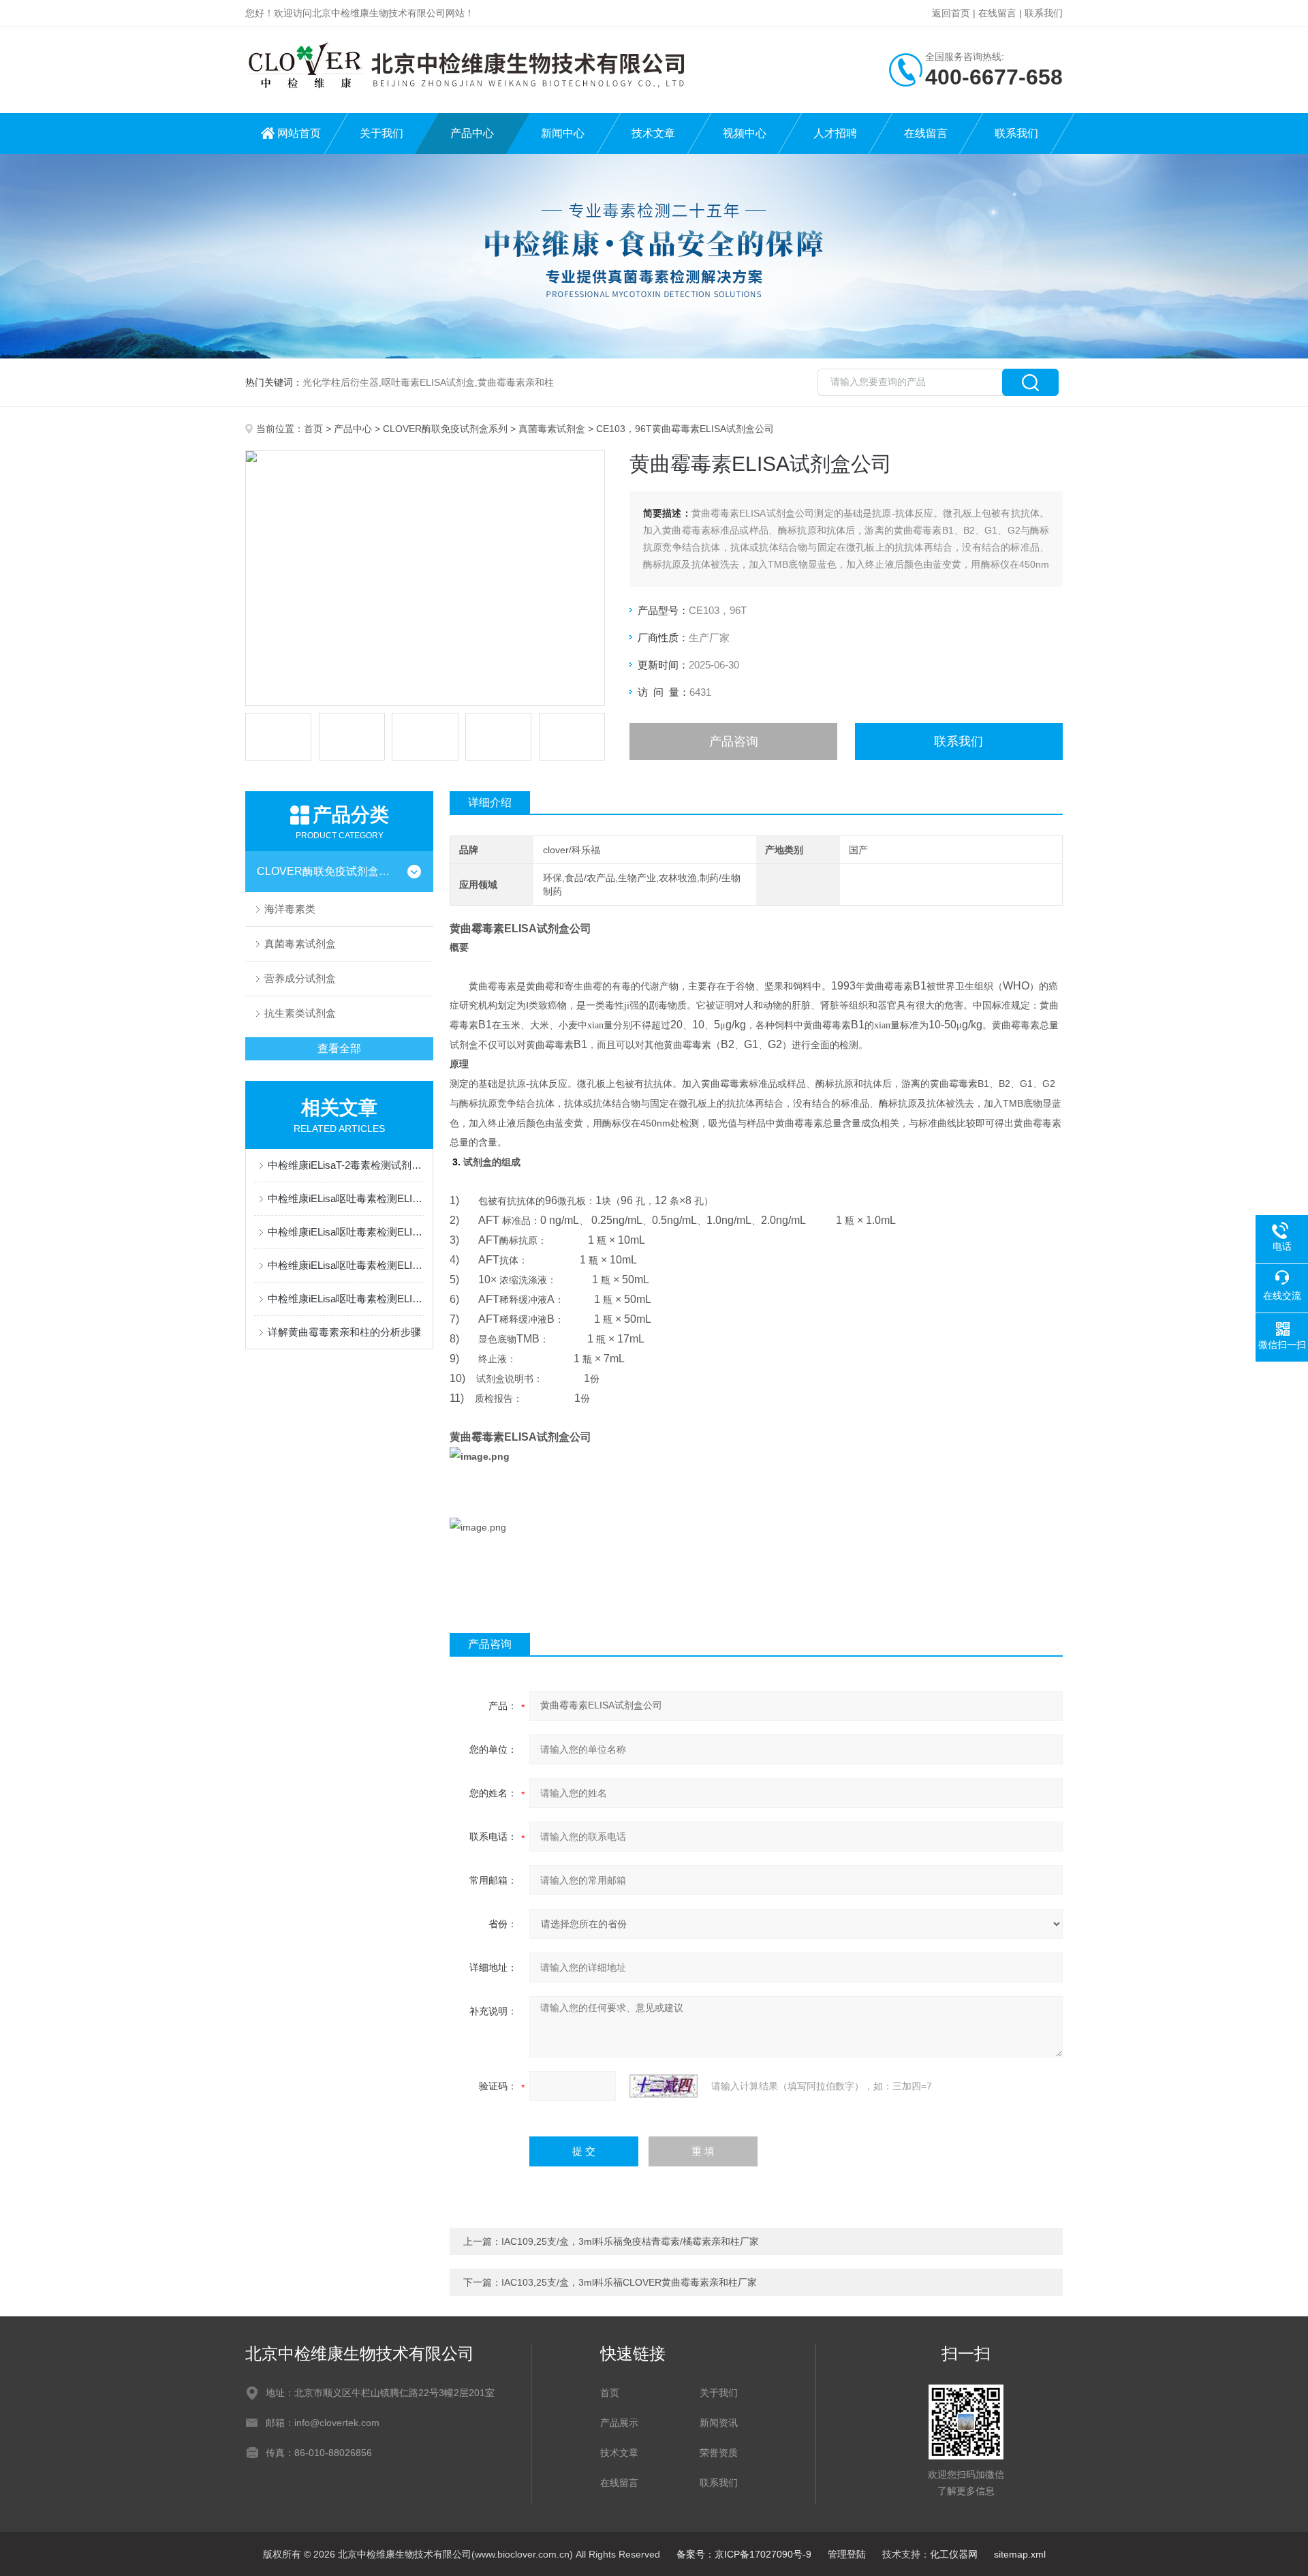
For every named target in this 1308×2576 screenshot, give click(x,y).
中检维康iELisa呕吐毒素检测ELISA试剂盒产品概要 (346, 1198)
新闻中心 (563, 133)
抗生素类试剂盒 (300, 1013)
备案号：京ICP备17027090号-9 (744, 2554)
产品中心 (472, 133)
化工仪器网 (954, 2554)
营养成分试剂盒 (300, 978)
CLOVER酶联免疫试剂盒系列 (445, 429)
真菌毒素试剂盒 (552, 429)
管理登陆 (847, 2554)
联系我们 (1044, 13)
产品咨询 (734, 741)
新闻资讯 (719, 2423)
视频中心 (745, 133)
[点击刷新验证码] (664, 2086)
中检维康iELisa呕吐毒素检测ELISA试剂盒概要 (346, 1299)
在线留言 (997, 13)
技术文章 (653, 133)
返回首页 (951, 13)
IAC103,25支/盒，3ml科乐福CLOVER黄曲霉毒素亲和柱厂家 (629, 2282)
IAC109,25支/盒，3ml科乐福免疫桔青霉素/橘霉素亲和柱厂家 (630, 2241)
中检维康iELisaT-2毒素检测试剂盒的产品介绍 (346, 1165)
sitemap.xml (1020, 2554)
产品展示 (619, 2423)
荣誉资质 (719, 2453)
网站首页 (299, 133)
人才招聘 (835, 133)
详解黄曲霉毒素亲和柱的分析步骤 (344, 1332)
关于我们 (381, 133)
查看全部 (339, 1048)
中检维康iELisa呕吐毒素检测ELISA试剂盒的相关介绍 (346, 1232)
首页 (313, 429)
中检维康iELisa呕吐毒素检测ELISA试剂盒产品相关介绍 (346, 1265)
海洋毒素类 (290, 909)
